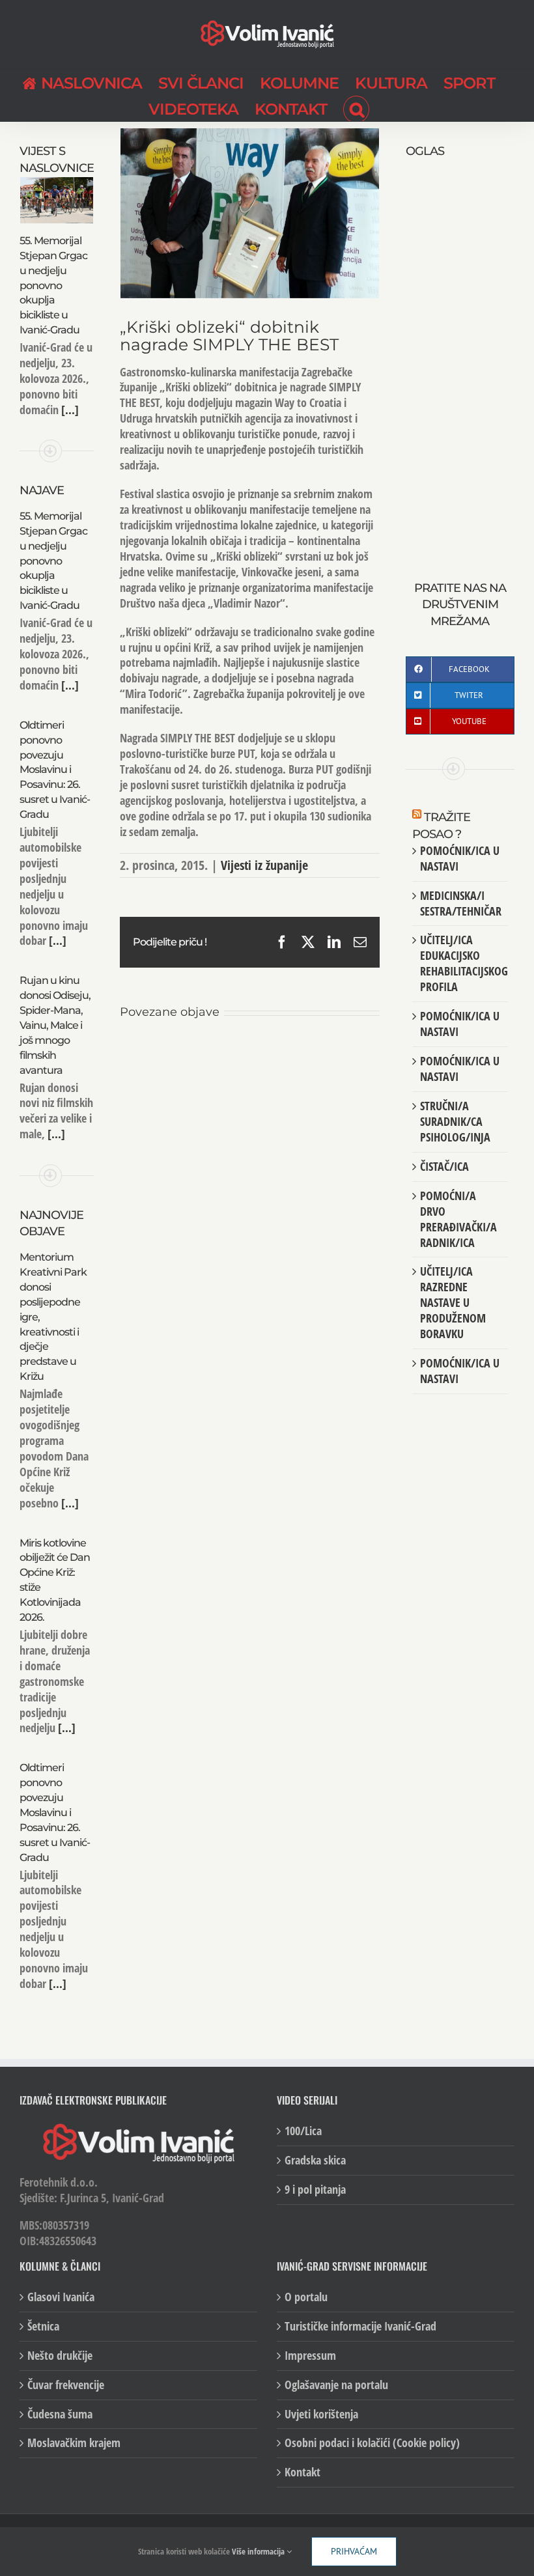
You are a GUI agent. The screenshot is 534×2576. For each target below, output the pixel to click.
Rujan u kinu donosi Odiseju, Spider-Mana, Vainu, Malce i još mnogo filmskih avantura (55, 1025)
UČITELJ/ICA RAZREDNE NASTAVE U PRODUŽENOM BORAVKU (453, 1302)
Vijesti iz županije (264, 865)
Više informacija (259, 2551)
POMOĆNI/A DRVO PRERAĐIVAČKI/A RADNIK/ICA (458, 1219)
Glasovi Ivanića (61, 2297)
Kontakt (302, 2472)
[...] (69, 410)
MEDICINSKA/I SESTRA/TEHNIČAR (461, 903)
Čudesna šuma (60, 2414)
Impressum (310, 2356)
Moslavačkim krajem (74, 2443)
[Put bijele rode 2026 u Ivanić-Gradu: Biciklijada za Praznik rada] (361, 1054)
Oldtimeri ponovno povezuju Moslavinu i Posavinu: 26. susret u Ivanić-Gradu (55, 770)
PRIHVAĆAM (354, 2551)
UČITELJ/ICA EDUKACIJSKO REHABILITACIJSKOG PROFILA (464, 963)
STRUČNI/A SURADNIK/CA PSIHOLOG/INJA (455, 1121)
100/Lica (303, 2131)
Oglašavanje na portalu (336, 2385)
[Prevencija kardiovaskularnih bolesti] (274, 1054)
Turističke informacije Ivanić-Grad (360, 2326)
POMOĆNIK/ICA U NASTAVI (460, 858)
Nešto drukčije (60, 2356)
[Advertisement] (460, 356)
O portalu (306, 2297)
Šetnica (43, 2326)
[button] (356, 108)
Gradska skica (315, 2160)
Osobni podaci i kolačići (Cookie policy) (372, 2443)
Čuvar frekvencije (66, 2385)
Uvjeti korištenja (321, 2414)
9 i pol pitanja (315, 2190)
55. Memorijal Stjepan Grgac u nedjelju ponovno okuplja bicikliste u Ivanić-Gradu (53, 285)
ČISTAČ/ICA (444, 1166)
